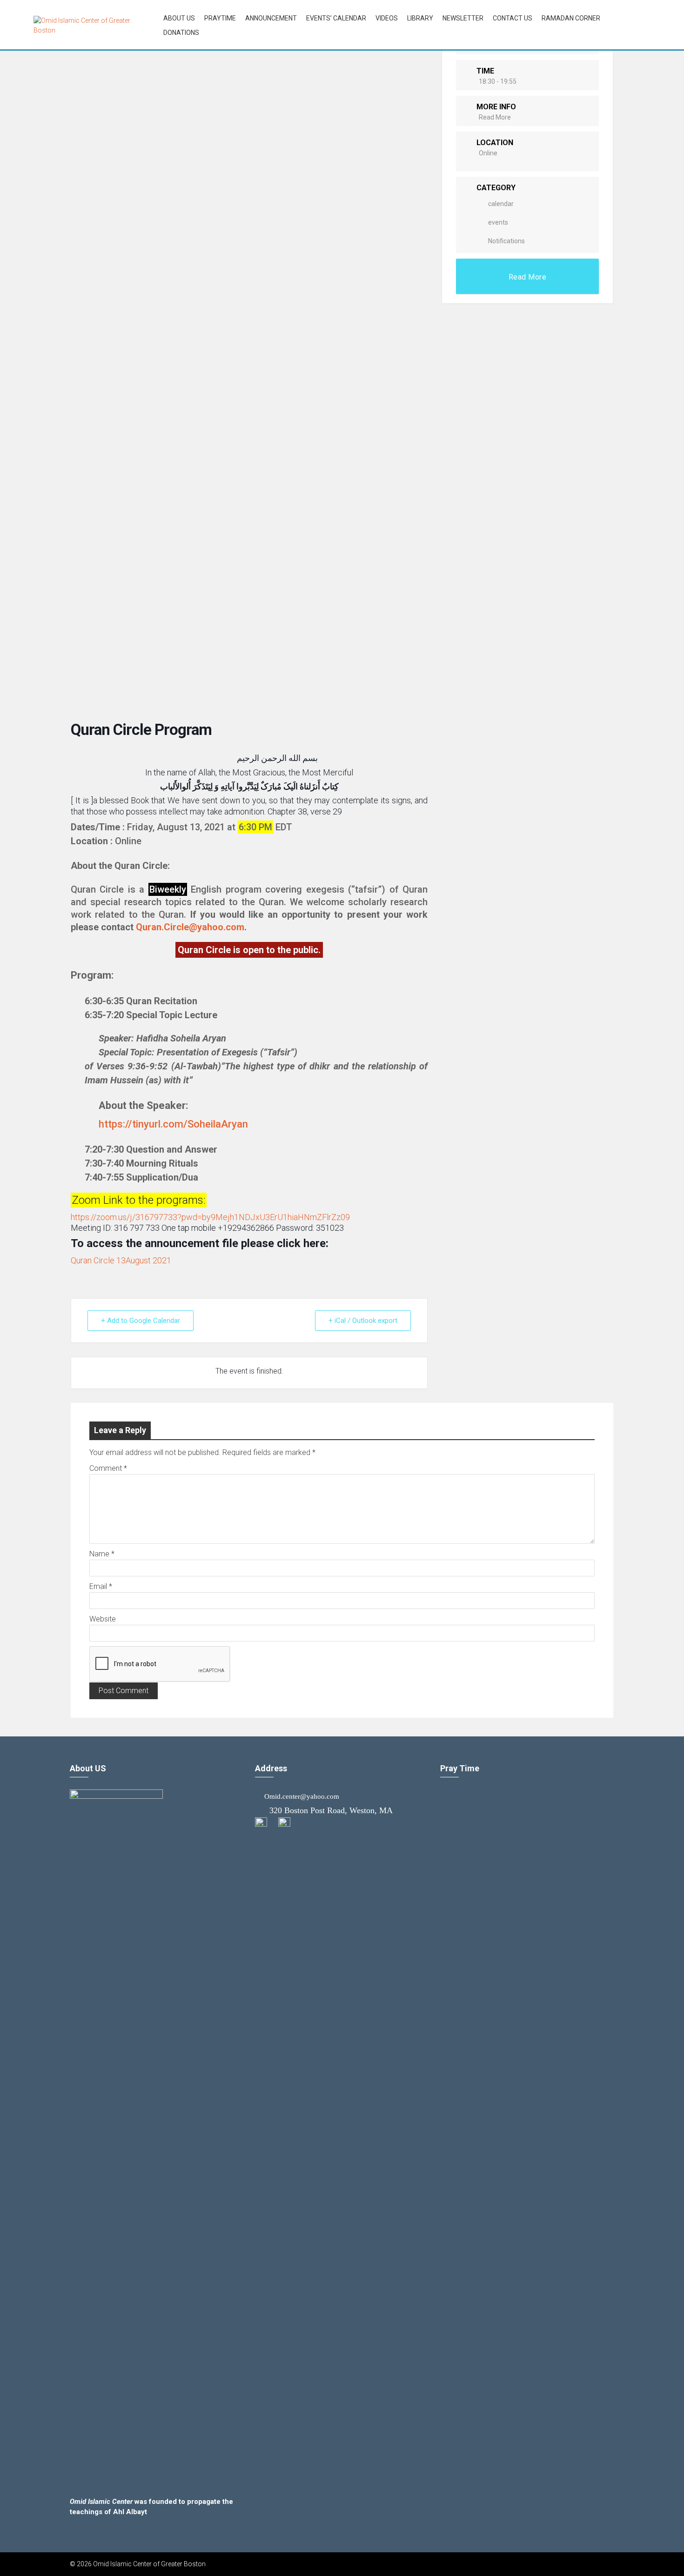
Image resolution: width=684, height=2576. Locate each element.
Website (103, 1619)
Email (101, 1586)
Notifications (506, 241)
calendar (501, 204)
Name (102, 1554)
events (498, 222)
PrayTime (220, 18)
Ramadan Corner (571, 18)
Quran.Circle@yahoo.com (190, 927)
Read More (495, 117)
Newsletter (463, 18)
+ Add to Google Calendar (141, 1321)
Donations (181, 33)
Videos (387, 18)
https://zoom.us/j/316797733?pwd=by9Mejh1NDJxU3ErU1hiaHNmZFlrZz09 (210, 1217)
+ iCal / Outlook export (363, 1321)
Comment (108, 1468)
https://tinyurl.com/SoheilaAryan (173, 1124)
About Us (179, 18)
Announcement (271, 18)
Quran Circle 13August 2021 (121, 1260)
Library (420, 18)
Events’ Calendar (336, 18)
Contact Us (513, 18)
